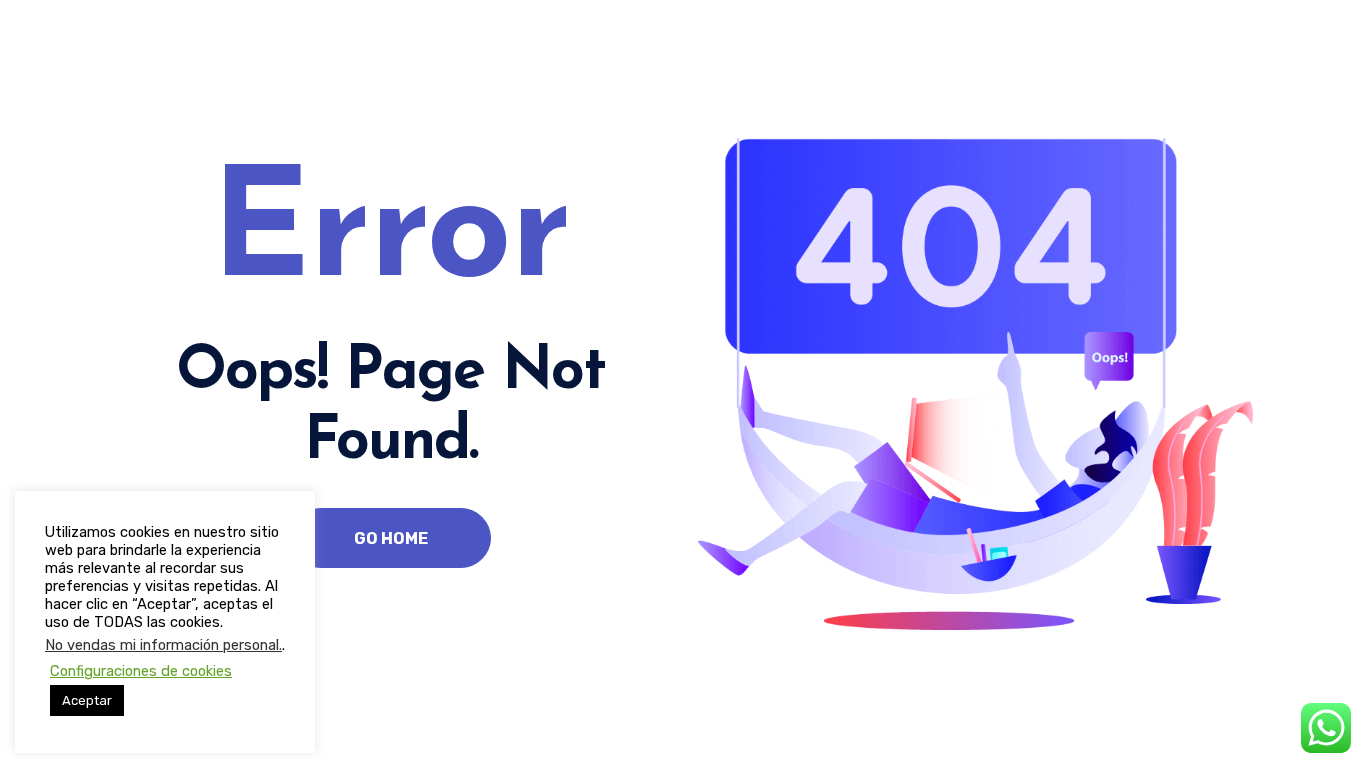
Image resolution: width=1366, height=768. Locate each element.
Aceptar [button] (87, 700)
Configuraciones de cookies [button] (141, 671)
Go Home (391, 538)
